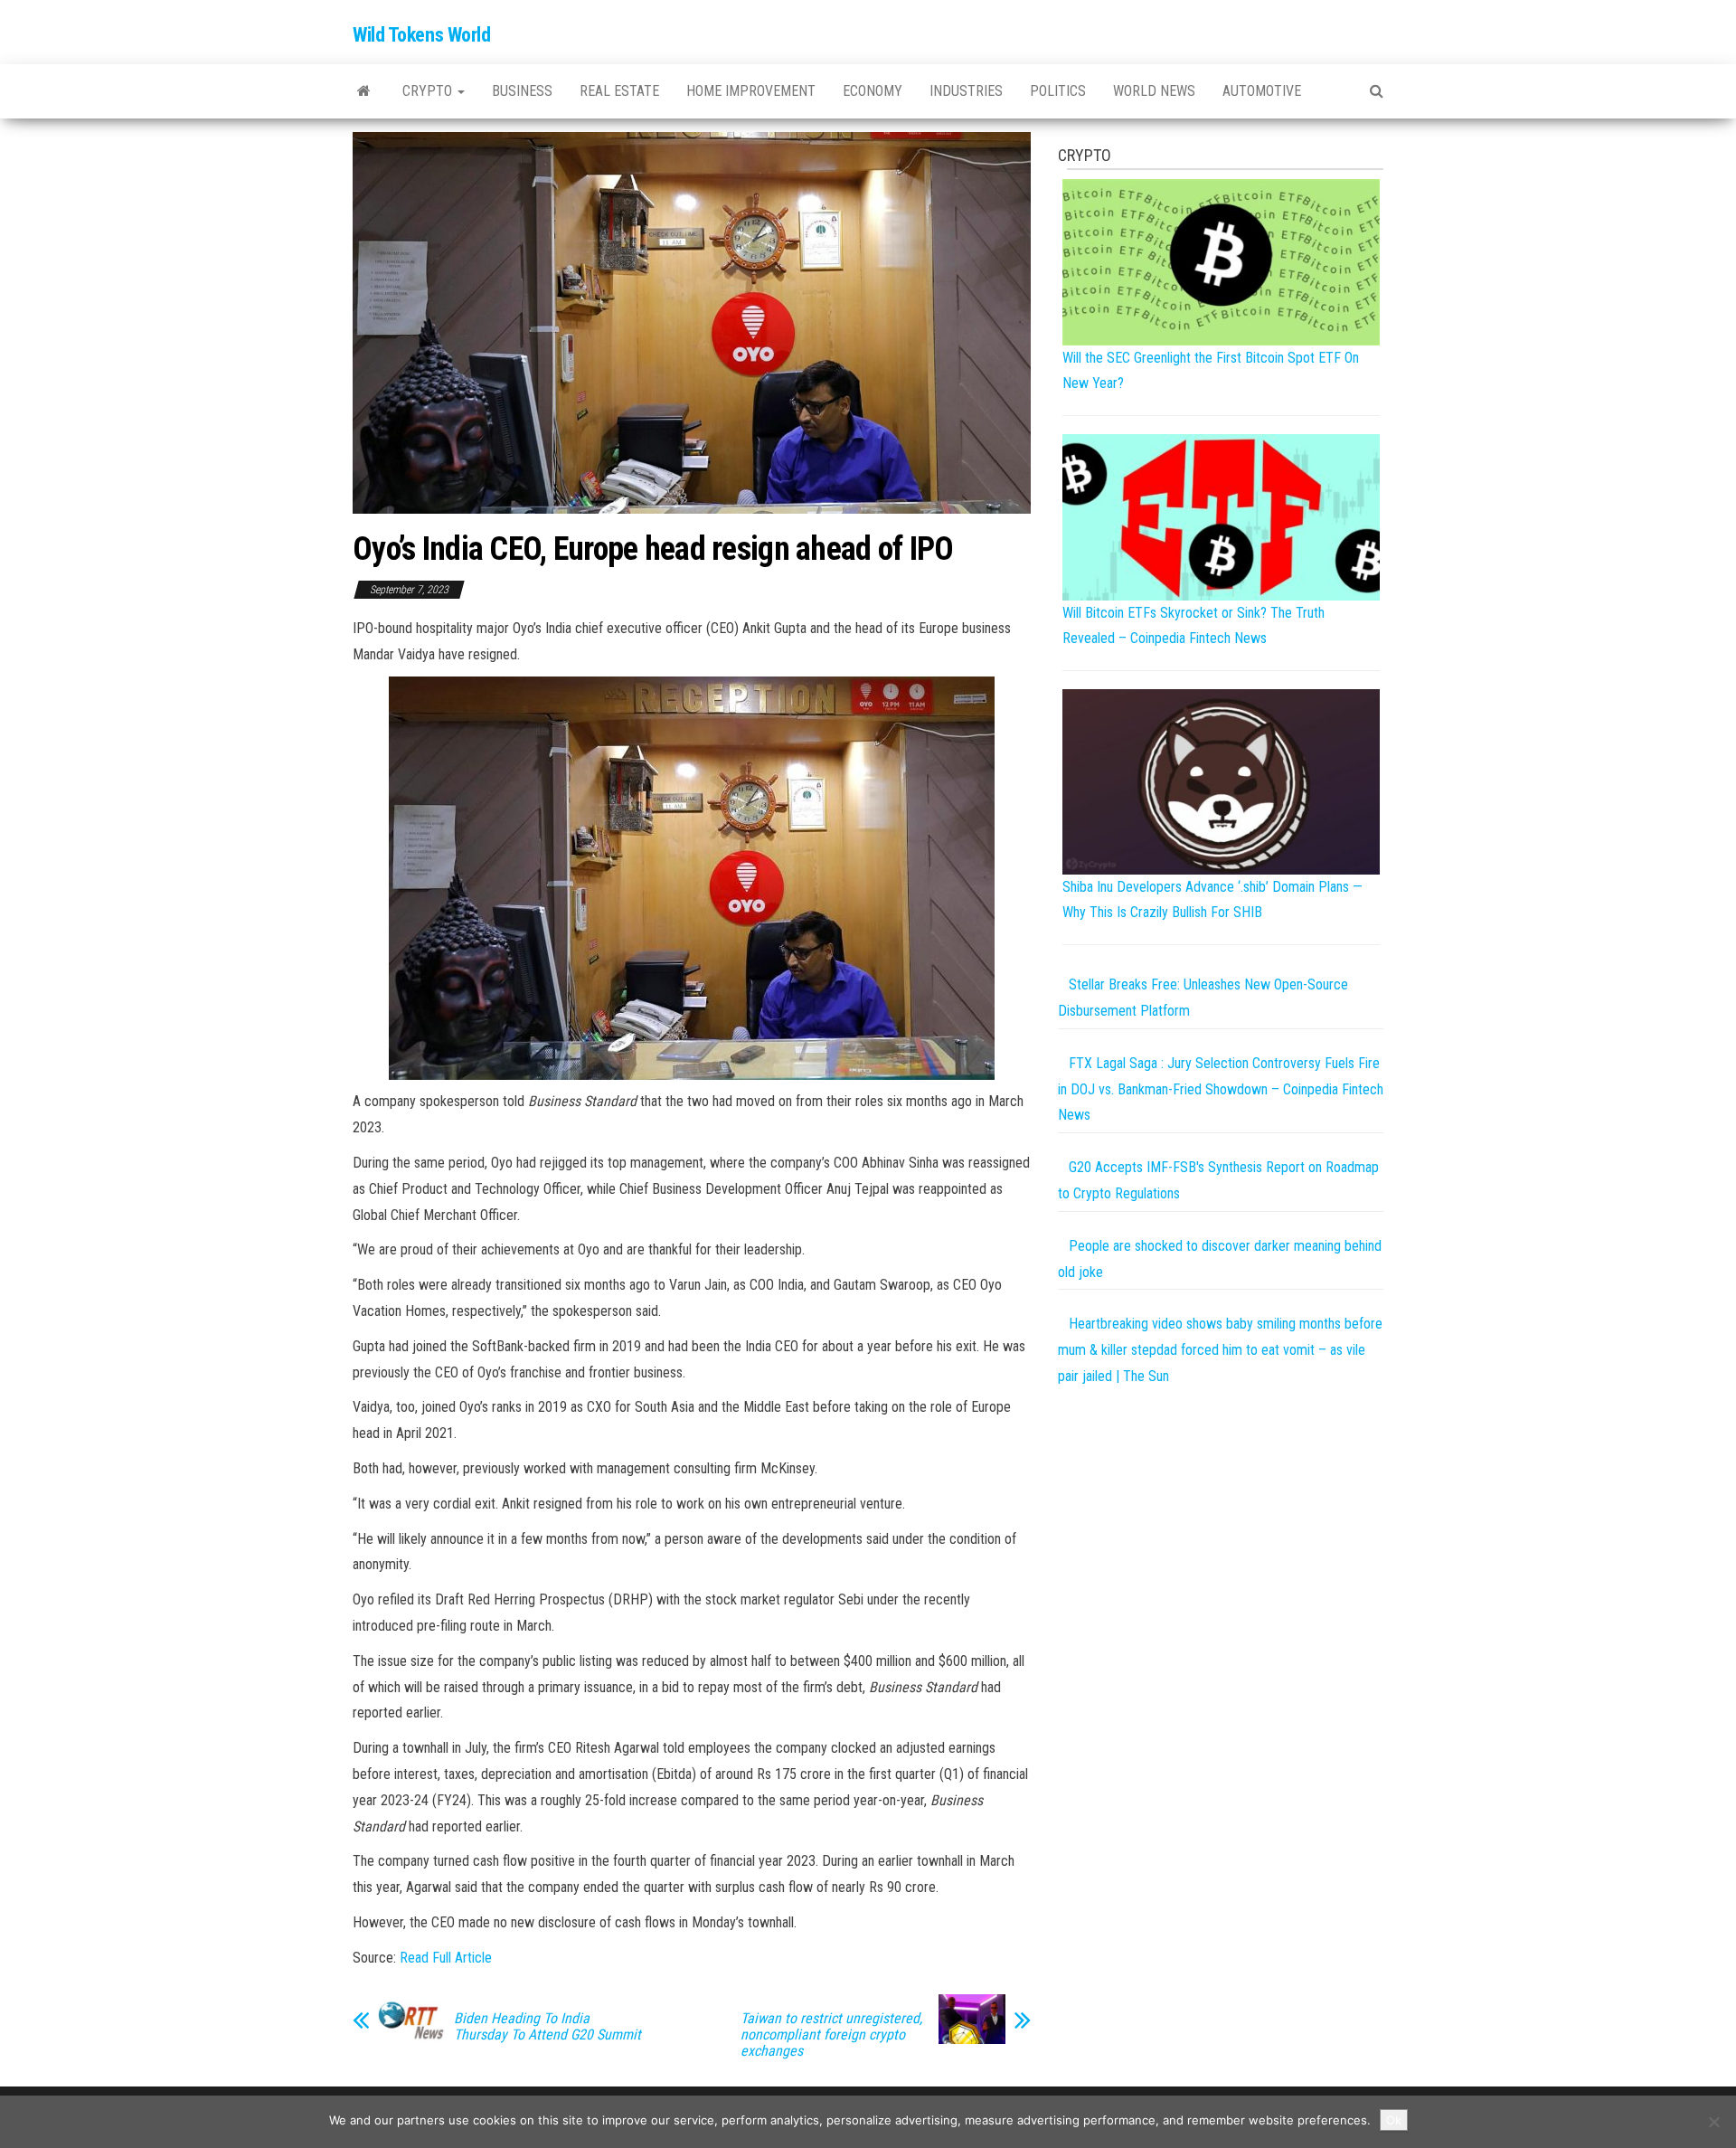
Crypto (429, 91)
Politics (1058, 91)
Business (522, 91)
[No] (1713, 2122)
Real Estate (619, 91)
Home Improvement (751, 91)
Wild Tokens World (422, 35)
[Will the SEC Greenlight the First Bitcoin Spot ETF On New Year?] (1221, 261)
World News (1154, 91)
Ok (1394, 2120)
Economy (873, 91)
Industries (966, 91)
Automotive (1262, 91)
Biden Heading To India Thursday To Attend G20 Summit (547, 2027)
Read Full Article (446, 1958)
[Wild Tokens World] (364, 91)
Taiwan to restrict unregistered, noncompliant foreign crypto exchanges (831, 2035)
